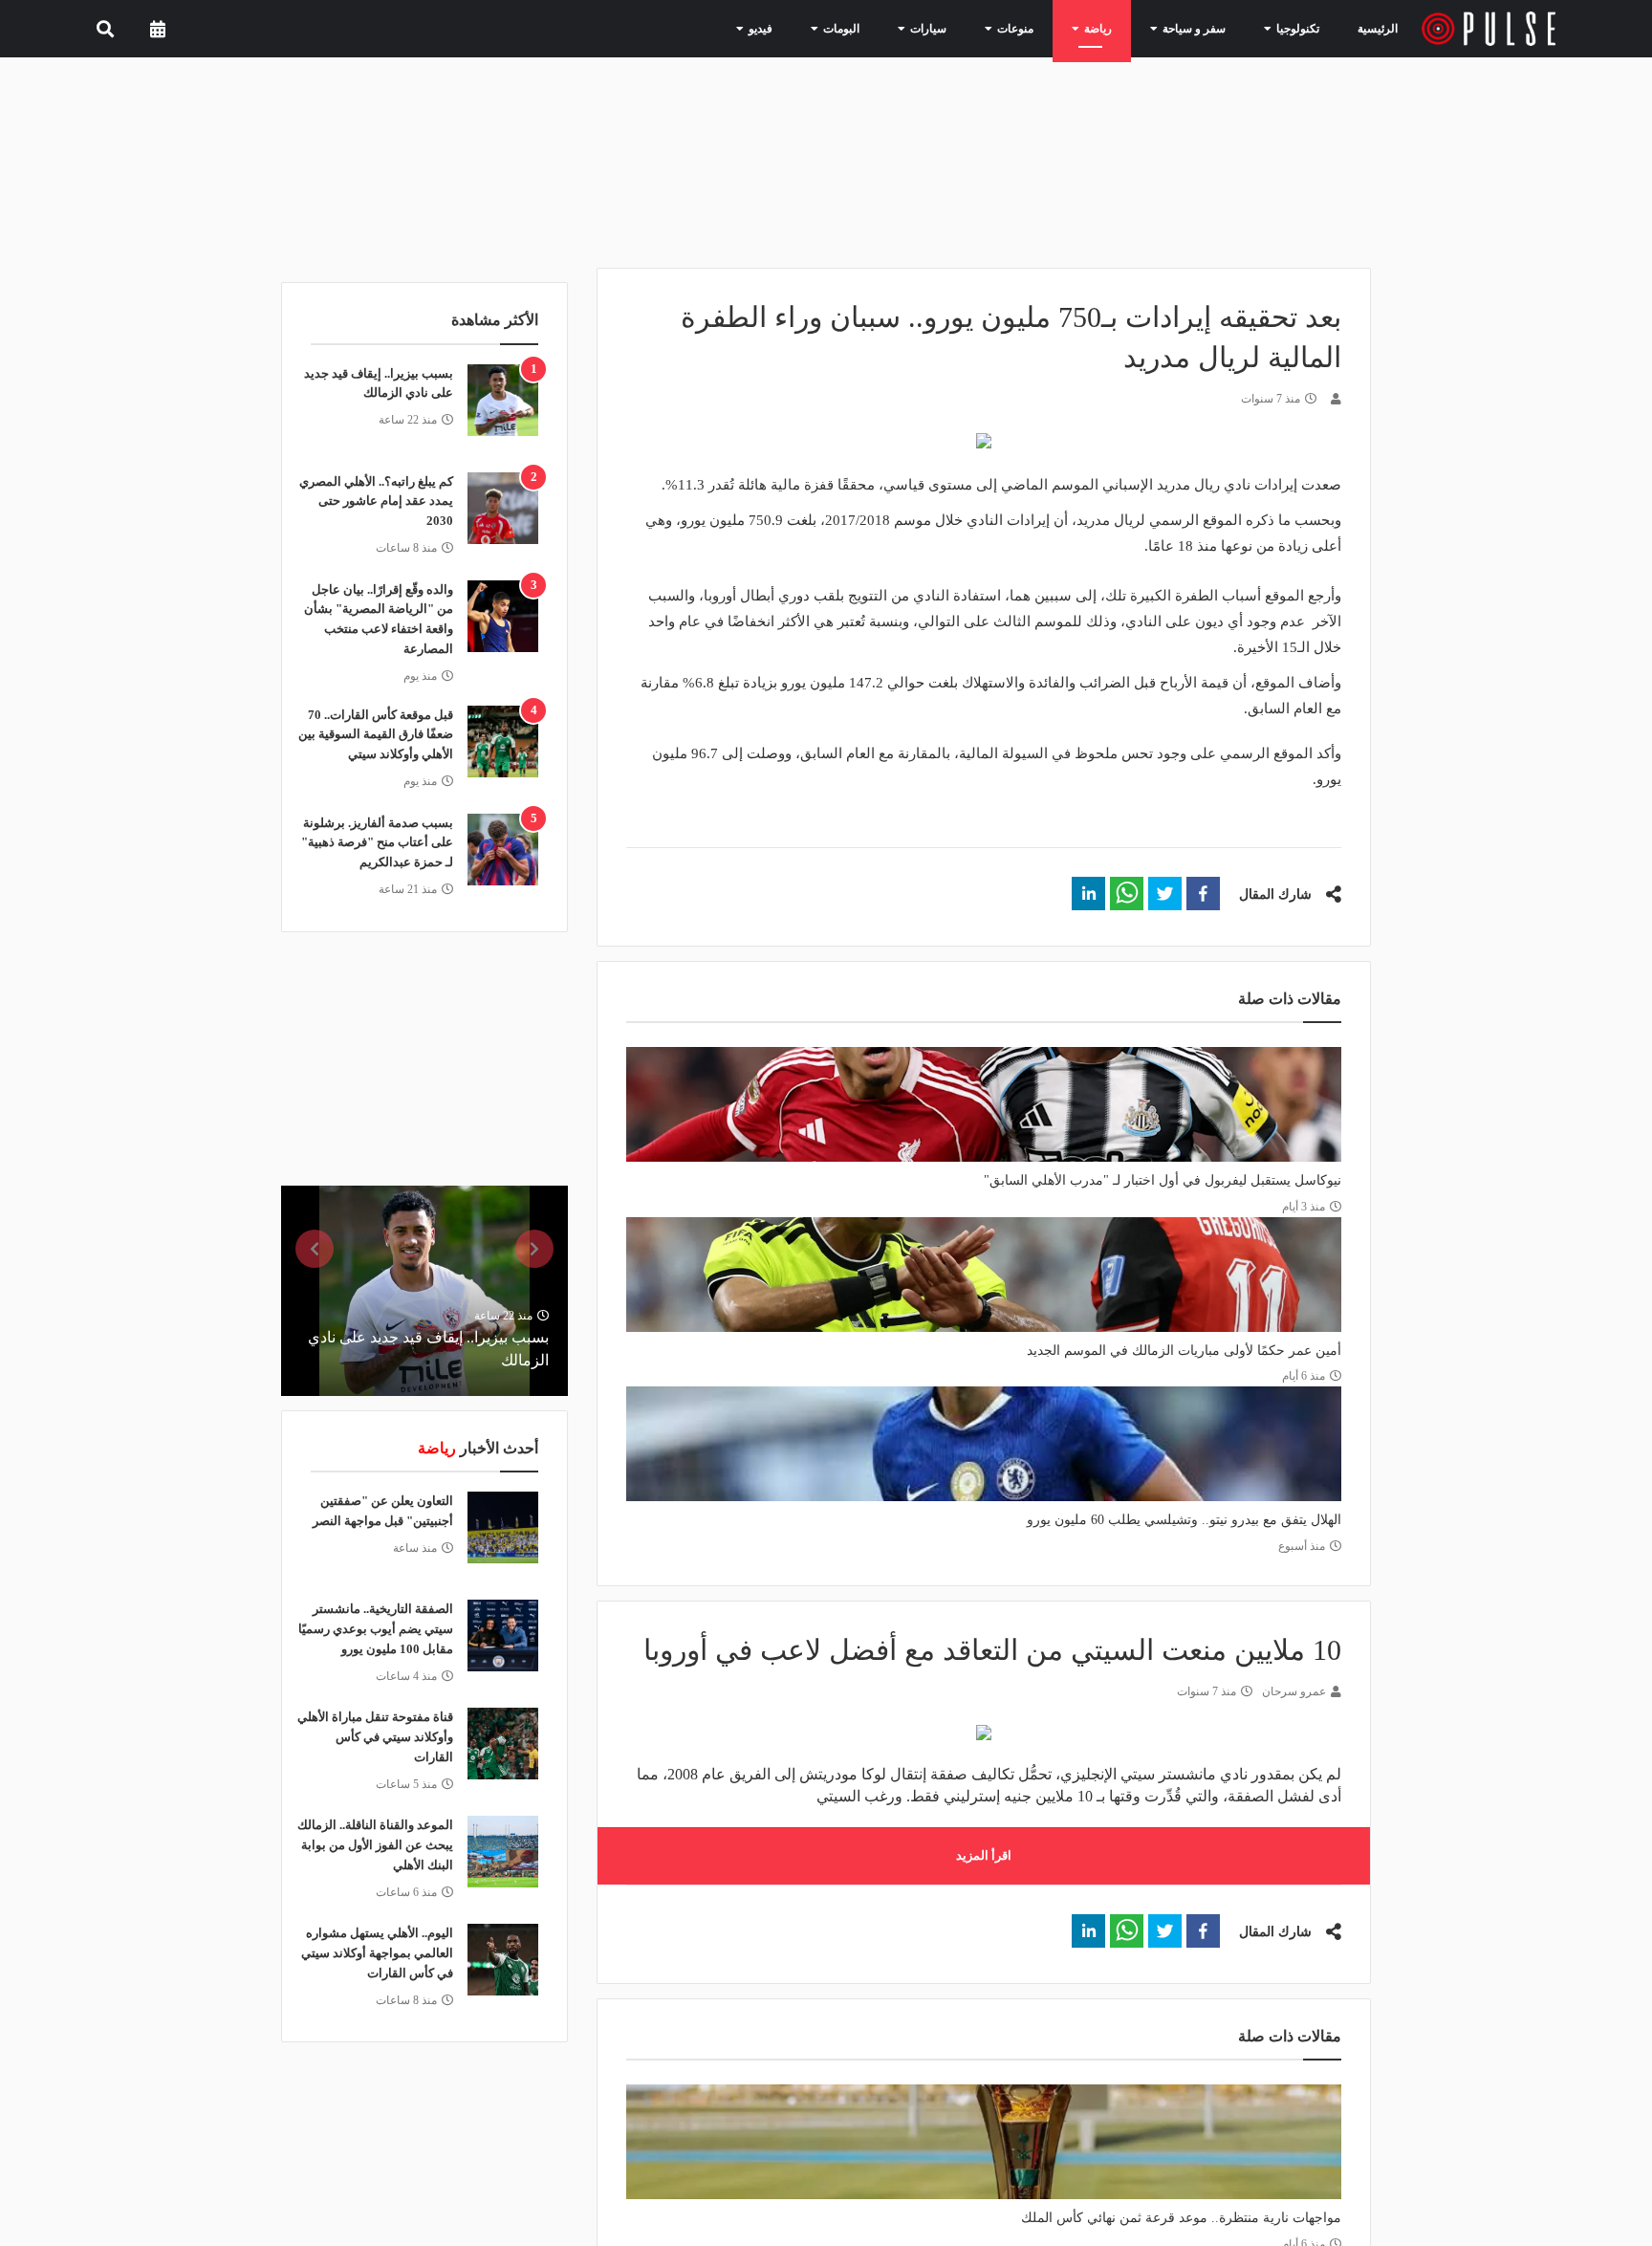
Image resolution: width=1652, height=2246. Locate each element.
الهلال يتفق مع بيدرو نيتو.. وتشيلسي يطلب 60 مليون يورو (1184, 1520)
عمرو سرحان (1294, 1691)
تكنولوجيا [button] (1293, 28)
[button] (1203, 894)
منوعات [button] (1039, 28)
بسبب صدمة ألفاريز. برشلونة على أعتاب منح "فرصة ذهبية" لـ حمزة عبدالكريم (377, 843)
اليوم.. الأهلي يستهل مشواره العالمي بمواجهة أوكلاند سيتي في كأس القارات (377, 1953)
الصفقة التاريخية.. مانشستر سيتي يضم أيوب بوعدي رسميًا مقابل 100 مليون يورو (376, 1629)
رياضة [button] (1114, 28)
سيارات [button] (961, 28)
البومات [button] (882, 28)
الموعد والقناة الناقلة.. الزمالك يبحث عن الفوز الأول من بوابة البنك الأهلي (375, 1845)
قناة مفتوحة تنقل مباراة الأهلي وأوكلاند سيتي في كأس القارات (375, 1737)
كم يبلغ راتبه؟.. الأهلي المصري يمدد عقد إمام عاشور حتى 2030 (376, 502)
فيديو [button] (809, 28)
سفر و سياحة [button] (1201, 28)
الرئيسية (1381, 28)
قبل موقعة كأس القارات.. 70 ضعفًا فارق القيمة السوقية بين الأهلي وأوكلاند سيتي (376, 735)
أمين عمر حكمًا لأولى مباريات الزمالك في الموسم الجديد (1184, 1351)
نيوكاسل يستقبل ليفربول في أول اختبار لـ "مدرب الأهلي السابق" (1163, 1180)
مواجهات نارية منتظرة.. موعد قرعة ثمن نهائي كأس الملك (1181, 2218)
